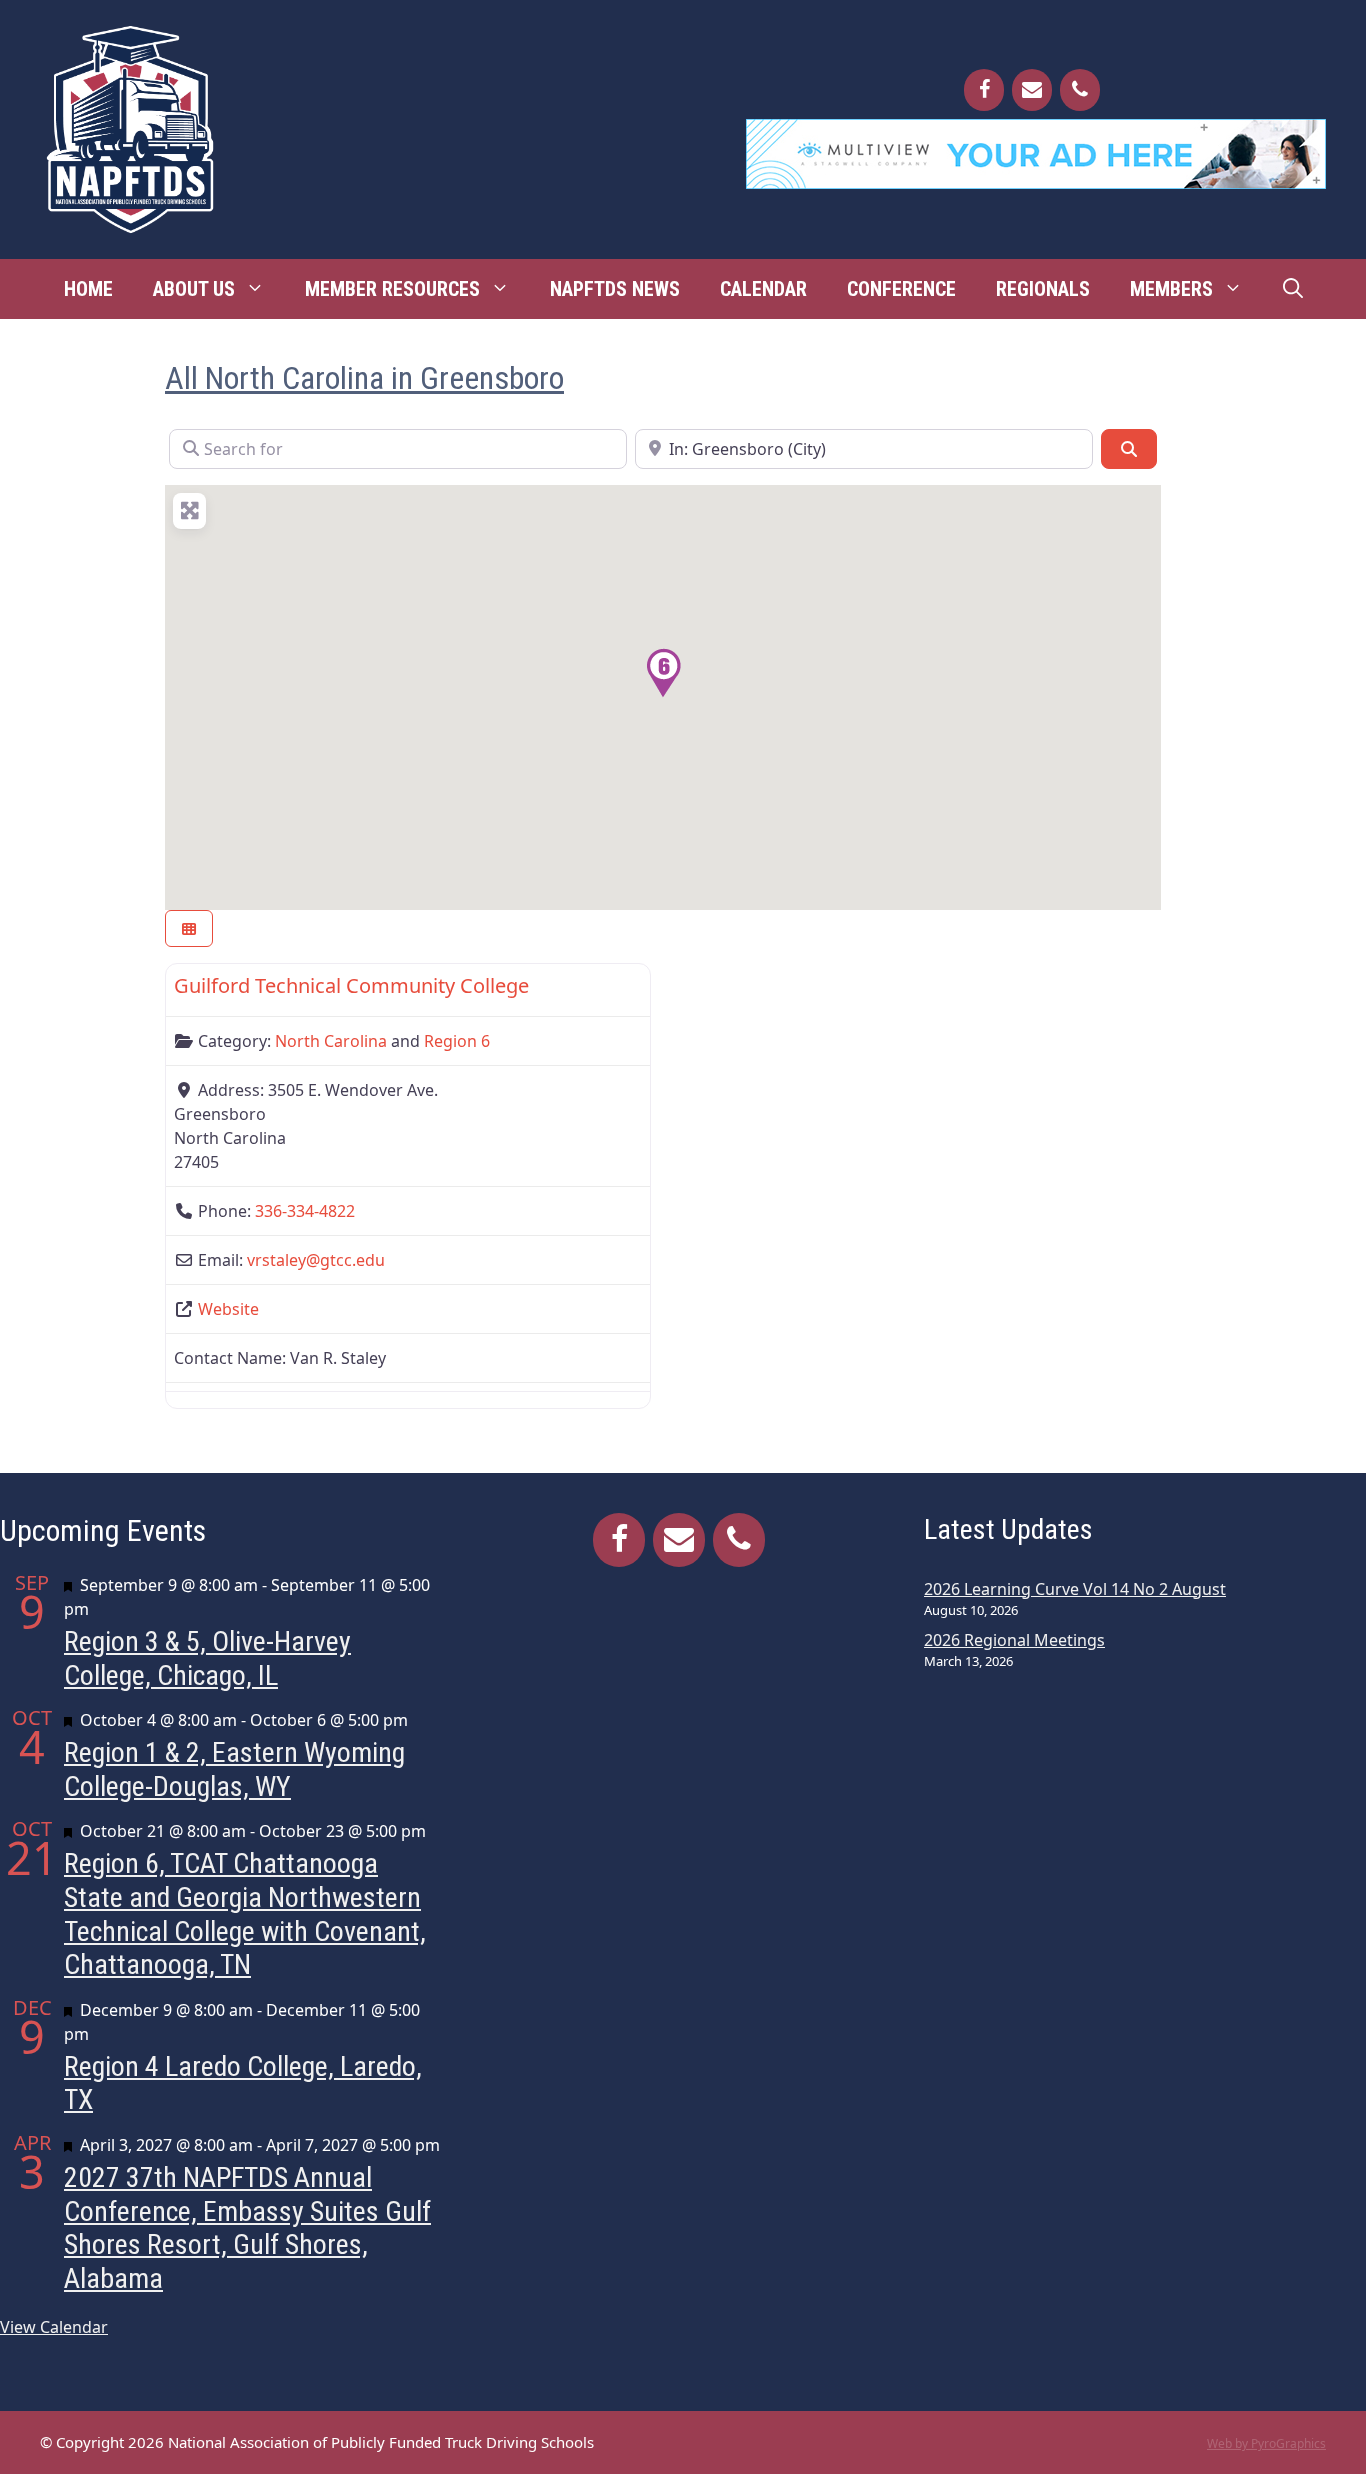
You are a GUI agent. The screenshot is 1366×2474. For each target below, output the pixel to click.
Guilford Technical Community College (351, 985)
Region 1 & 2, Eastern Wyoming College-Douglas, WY (234, 1769)
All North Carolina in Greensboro (364, 378)
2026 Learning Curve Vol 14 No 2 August (1075, 1589)
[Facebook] (984, 90)
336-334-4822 (305, 1211)
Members (1171, 289)
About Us (194, 289)
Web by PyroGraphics (1266, 2443)
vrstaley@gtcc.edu (316, 1260)
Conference (901, 289)
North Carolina (331, 1041)
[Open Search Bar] (1293, 289)
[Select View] (189, 928)
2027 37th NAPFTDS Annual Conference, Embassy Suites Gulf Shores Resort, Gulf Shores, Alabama (247, 2228)
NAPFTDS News (615, 289)
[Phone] (1080, 90)
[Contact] (1032, 90)
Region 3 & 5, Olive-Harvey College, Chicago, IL (207, 1658)
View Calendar (54, 2327)
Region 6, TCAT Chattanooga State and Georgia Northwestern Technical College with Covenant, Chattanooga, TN (245, 1914)
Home (88, 289)
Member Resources (392, 289)
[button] (663, 673)
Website (228, 1309)
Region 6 (457, 1041)
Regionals (1043, 289)
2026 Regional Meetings (1014, 1640)
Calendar (763, 289)
